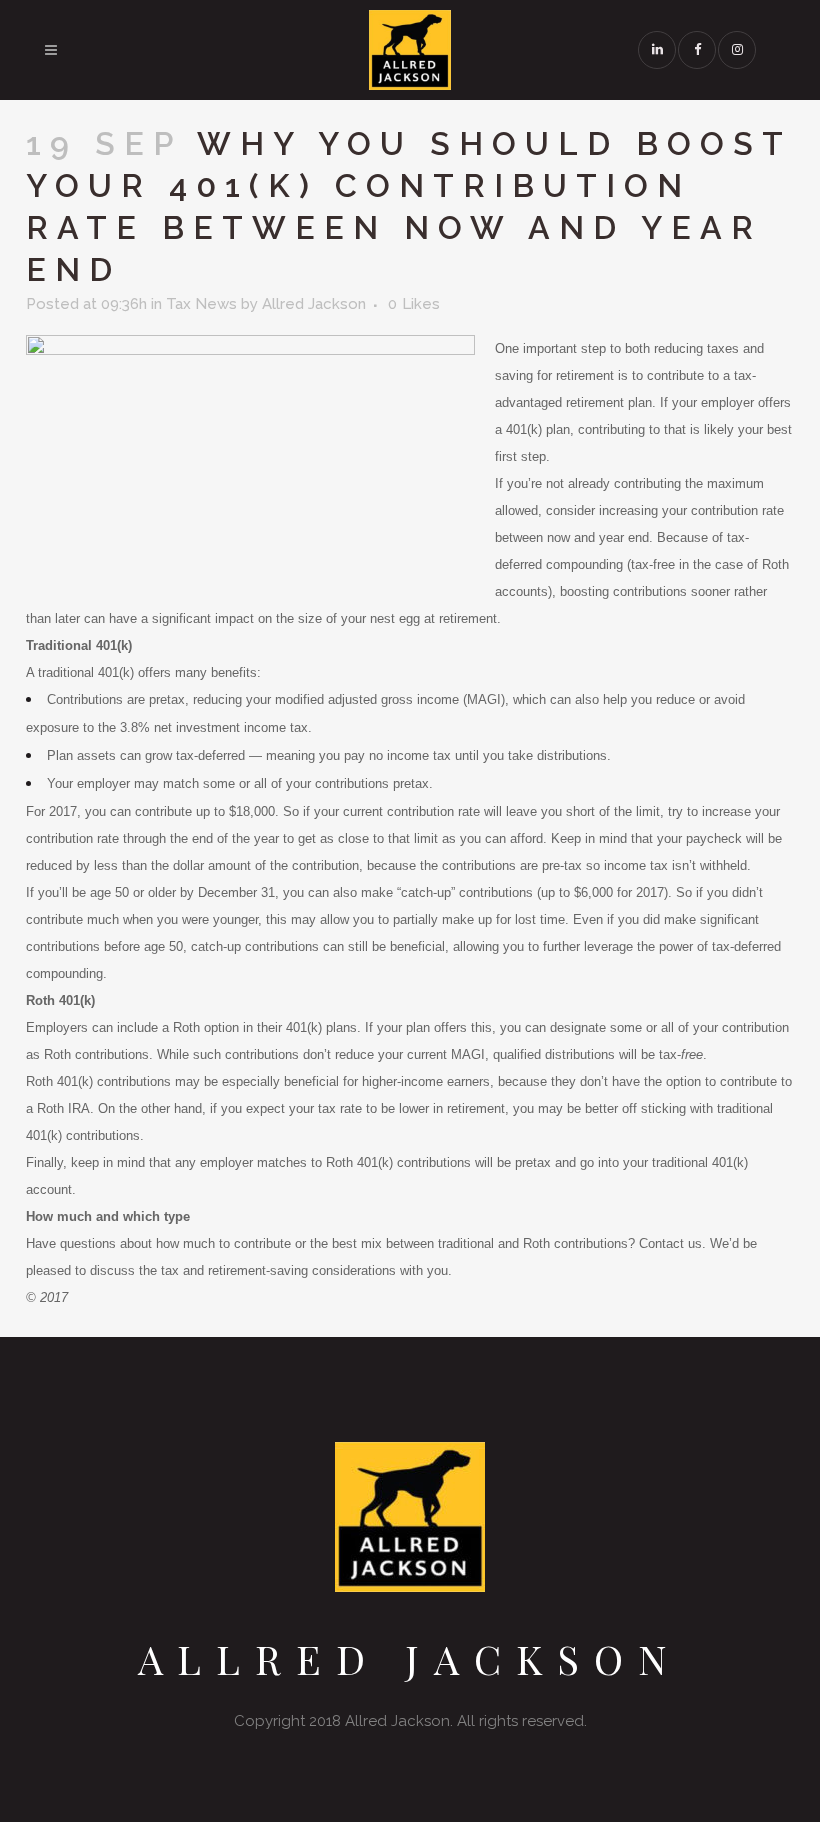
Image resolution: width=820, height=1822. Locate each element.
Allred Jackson (314, 304)
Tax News (201, 304)
